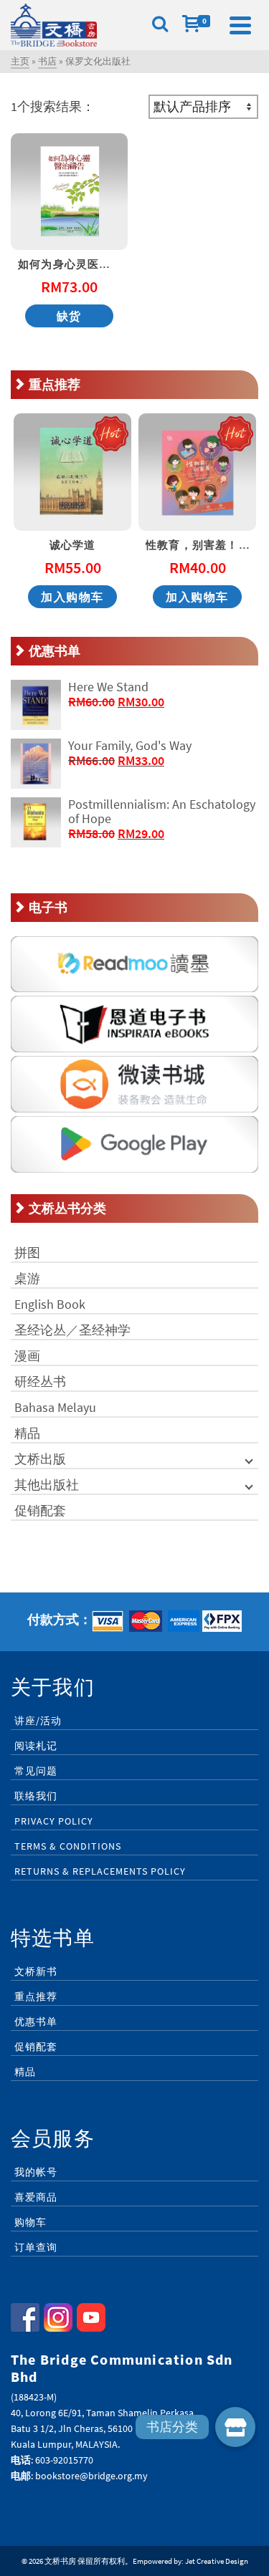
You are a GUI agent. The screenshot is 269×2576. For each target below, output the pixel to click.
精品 (27, 1433)
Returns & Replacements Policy (100, 1871)
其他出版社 (47, 1485)
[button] (235, 2427)
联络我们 (36, 1796)
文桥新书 (36, 1971)
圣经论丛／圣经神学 (72, 1330)
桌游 (27, 1278)
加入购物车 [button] (72, 597)
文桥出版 (40, 1459)
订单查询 (36, 2247)
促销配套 (40, 1510)
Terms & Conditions (68, 1846)
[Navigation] (240, 25)
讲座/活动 (38, 1721)
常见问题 (36, 1771)
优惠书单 (36, 2022)
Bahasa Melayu (55, 1407)
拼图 (27, 1253)
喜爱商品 (36, 2197)
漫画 (27, 1356)
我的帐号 (36, 2172)
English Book (50, 1304)
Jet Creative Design (217, 2561)
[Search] (160, 25)
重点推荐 (36, 1996)
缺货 (69, 316)
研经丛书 (40, 1381)
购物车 (30, 2222)
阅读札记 (36, 1746)
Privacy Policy (54, 1821)
